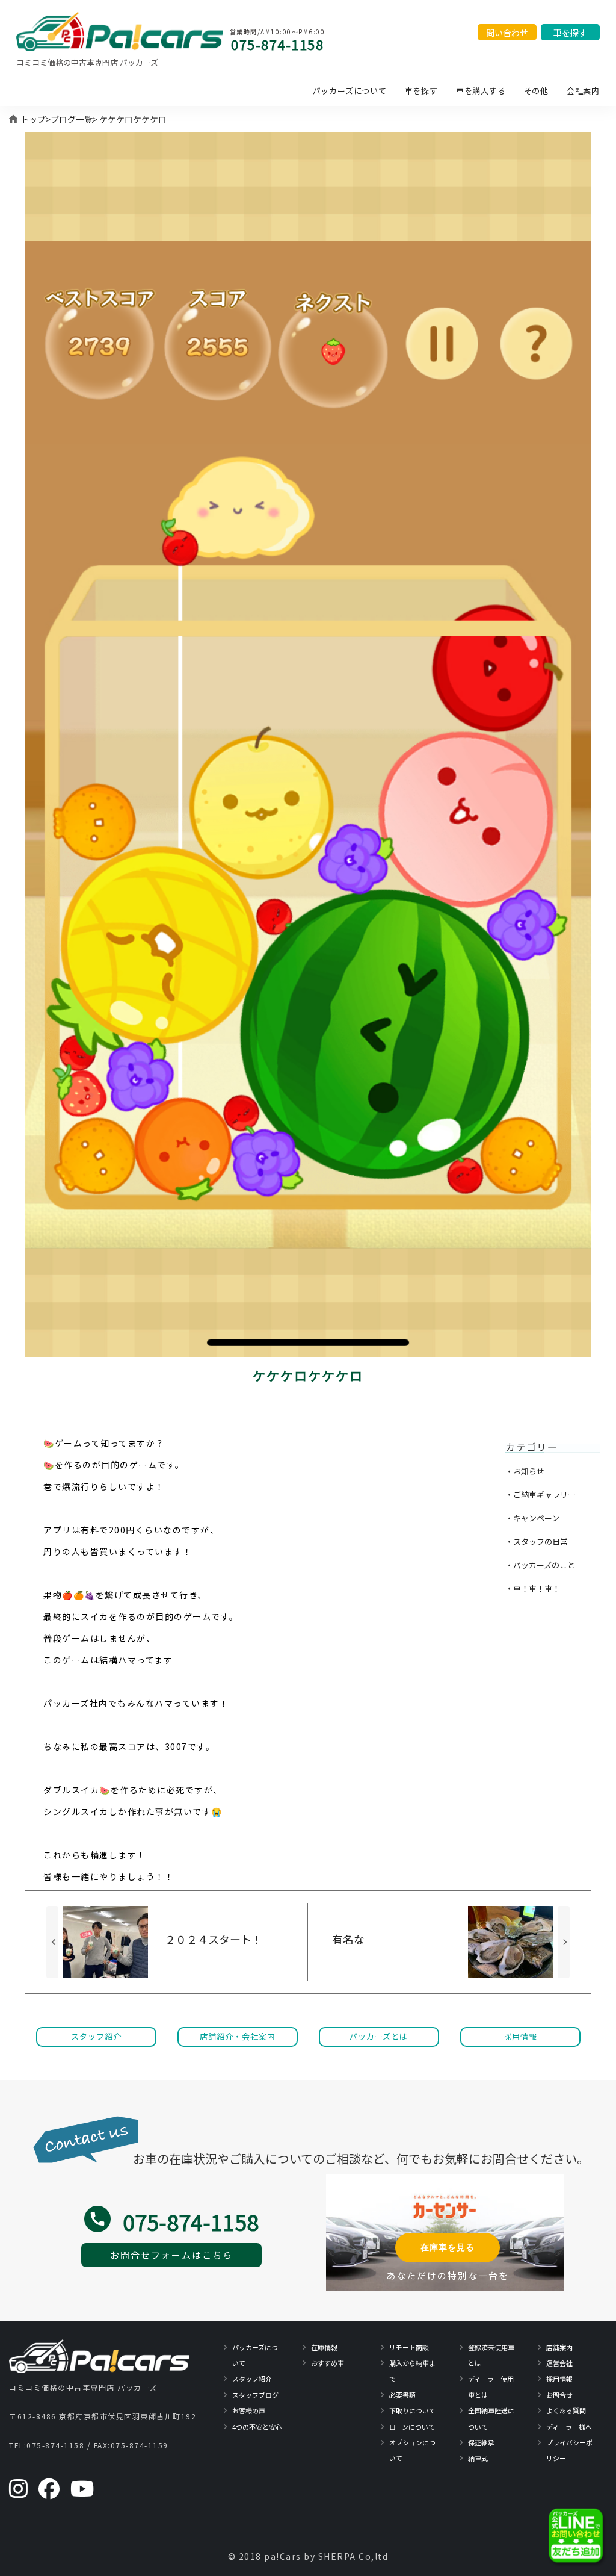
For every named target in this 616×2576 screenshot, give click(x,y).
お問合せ (559, 2395)
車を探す (421, 91)
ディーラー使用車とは (491, 2386)
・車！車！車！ (533, 1588)
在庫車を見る (448, 2247)
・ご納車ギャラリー (541, 1494)
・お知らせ (525, 1471)
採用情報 (559, 2379)
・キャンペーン (532, 1518)
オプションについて (412, 2450)
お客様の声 (249, 2410)
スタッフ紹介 (252, 2379)
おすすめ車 (328, 2363)
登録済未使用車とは (491, 2355)
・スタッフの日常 (537, 1541)
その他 (536, 91)
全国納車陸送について (491, 2418)
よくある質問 (566, 2410)
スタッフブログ (255, 2395)
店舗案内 (559, 2347)
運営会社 (559, 2363)
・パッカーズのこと (540, 1565)
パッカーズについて (350, 91)
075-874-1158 (277, 44)
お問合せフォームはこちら (171, 2255)
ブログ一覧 (72, 119)
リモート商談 (409, 2347)
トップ (33, 119)
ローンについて (412, 2427)
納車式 (478, 2458)
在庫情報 (324, 2347)
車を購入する (481, 91)
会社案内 (583, 91)
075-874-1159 (140, 2445)
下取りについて (412, 2410)
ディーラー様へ (569, 2427)
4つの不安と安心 (257, 2427)
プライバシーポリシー (569, 2450)
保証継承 (481, 2442)
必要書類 (402, 2395)
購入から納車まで (412, 2371)
